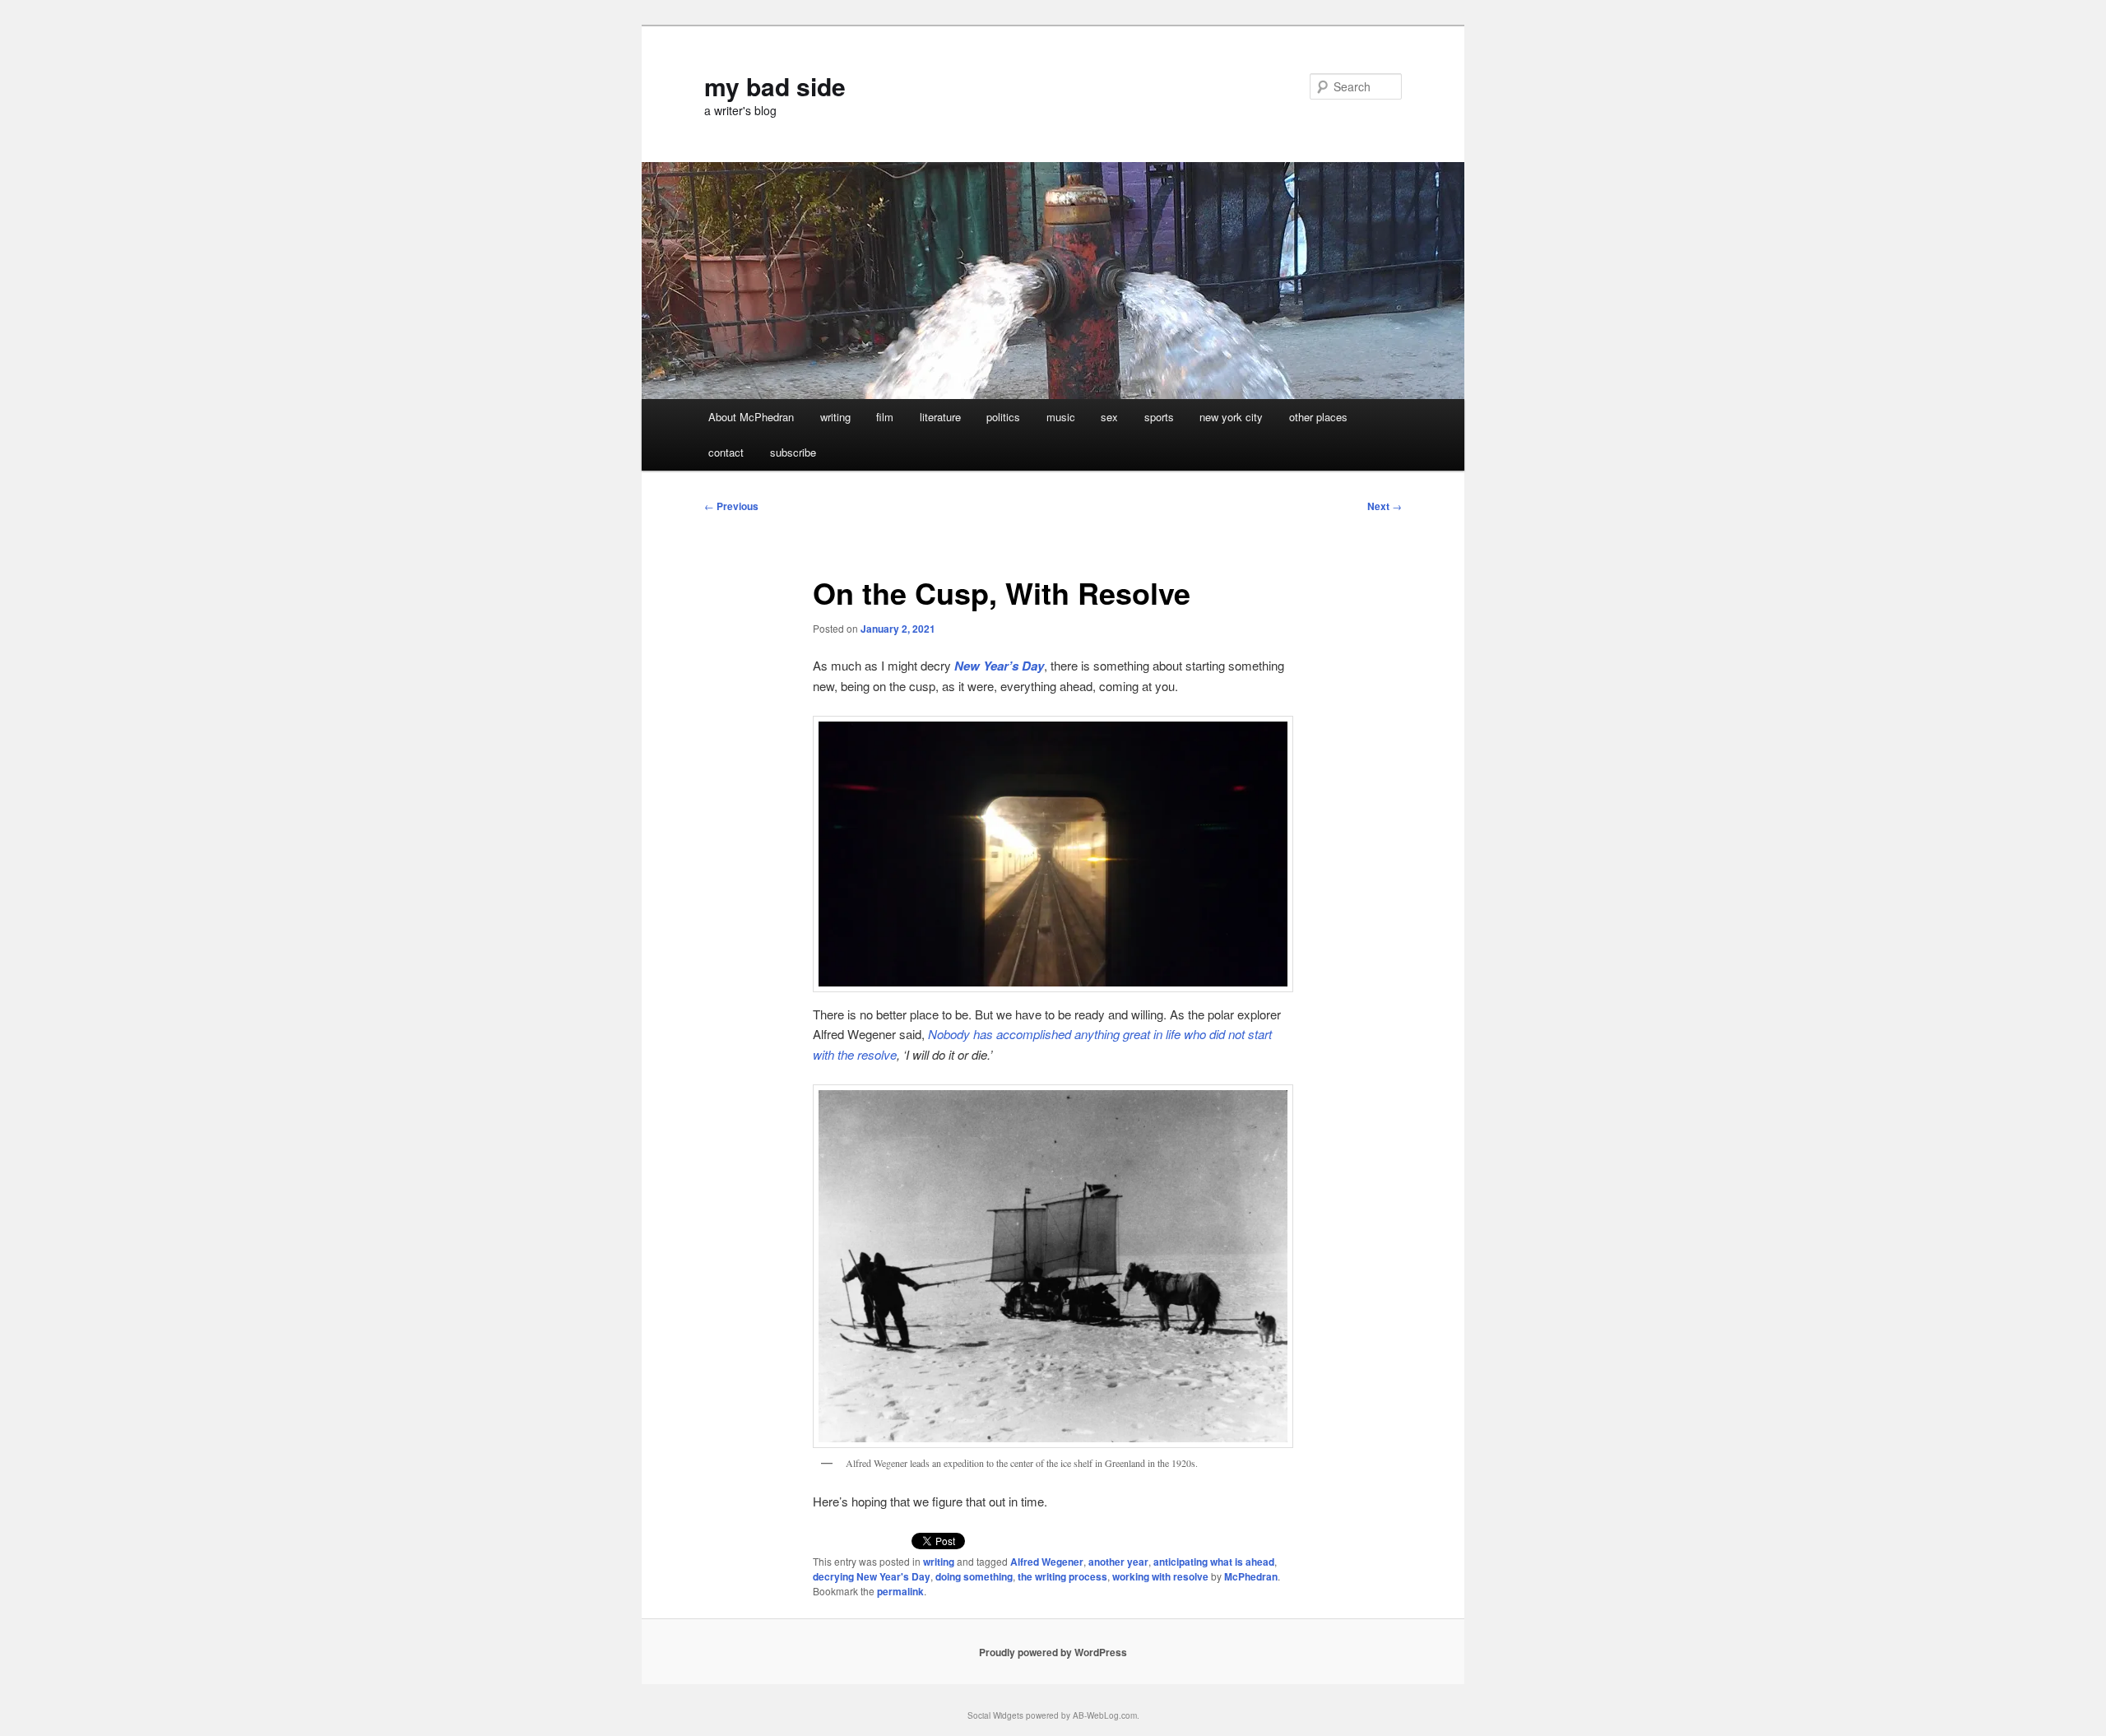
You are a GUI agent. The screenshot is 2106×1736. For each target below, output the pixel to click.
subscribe (793, 452)
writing (835, 417)
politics (1003, 417)
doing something (974, 1576)
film (885, 417)
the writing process (1062, 1576)
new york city (1231, 417)
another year (1118, 1562)
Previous (731, 506)
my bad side (775, 86)
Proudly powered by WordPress (1053, 1652)
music (1061, 417)
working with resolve (1160, 1576)
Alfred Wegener (1047, 1562)
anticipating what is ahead (1214, 1562)
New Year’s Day (999, 666)
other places (1318, 417)
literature (940, 417)
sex (1109, 417)
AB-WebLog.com (1105, 1715)
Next (1385, 506)
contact (726, 452)
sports (1159, 417)
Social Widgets (995, 1715)
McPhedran (1251, 1576)
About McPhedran (751, 417)
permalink (900, 1591)
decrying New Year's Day (872, 1576)
